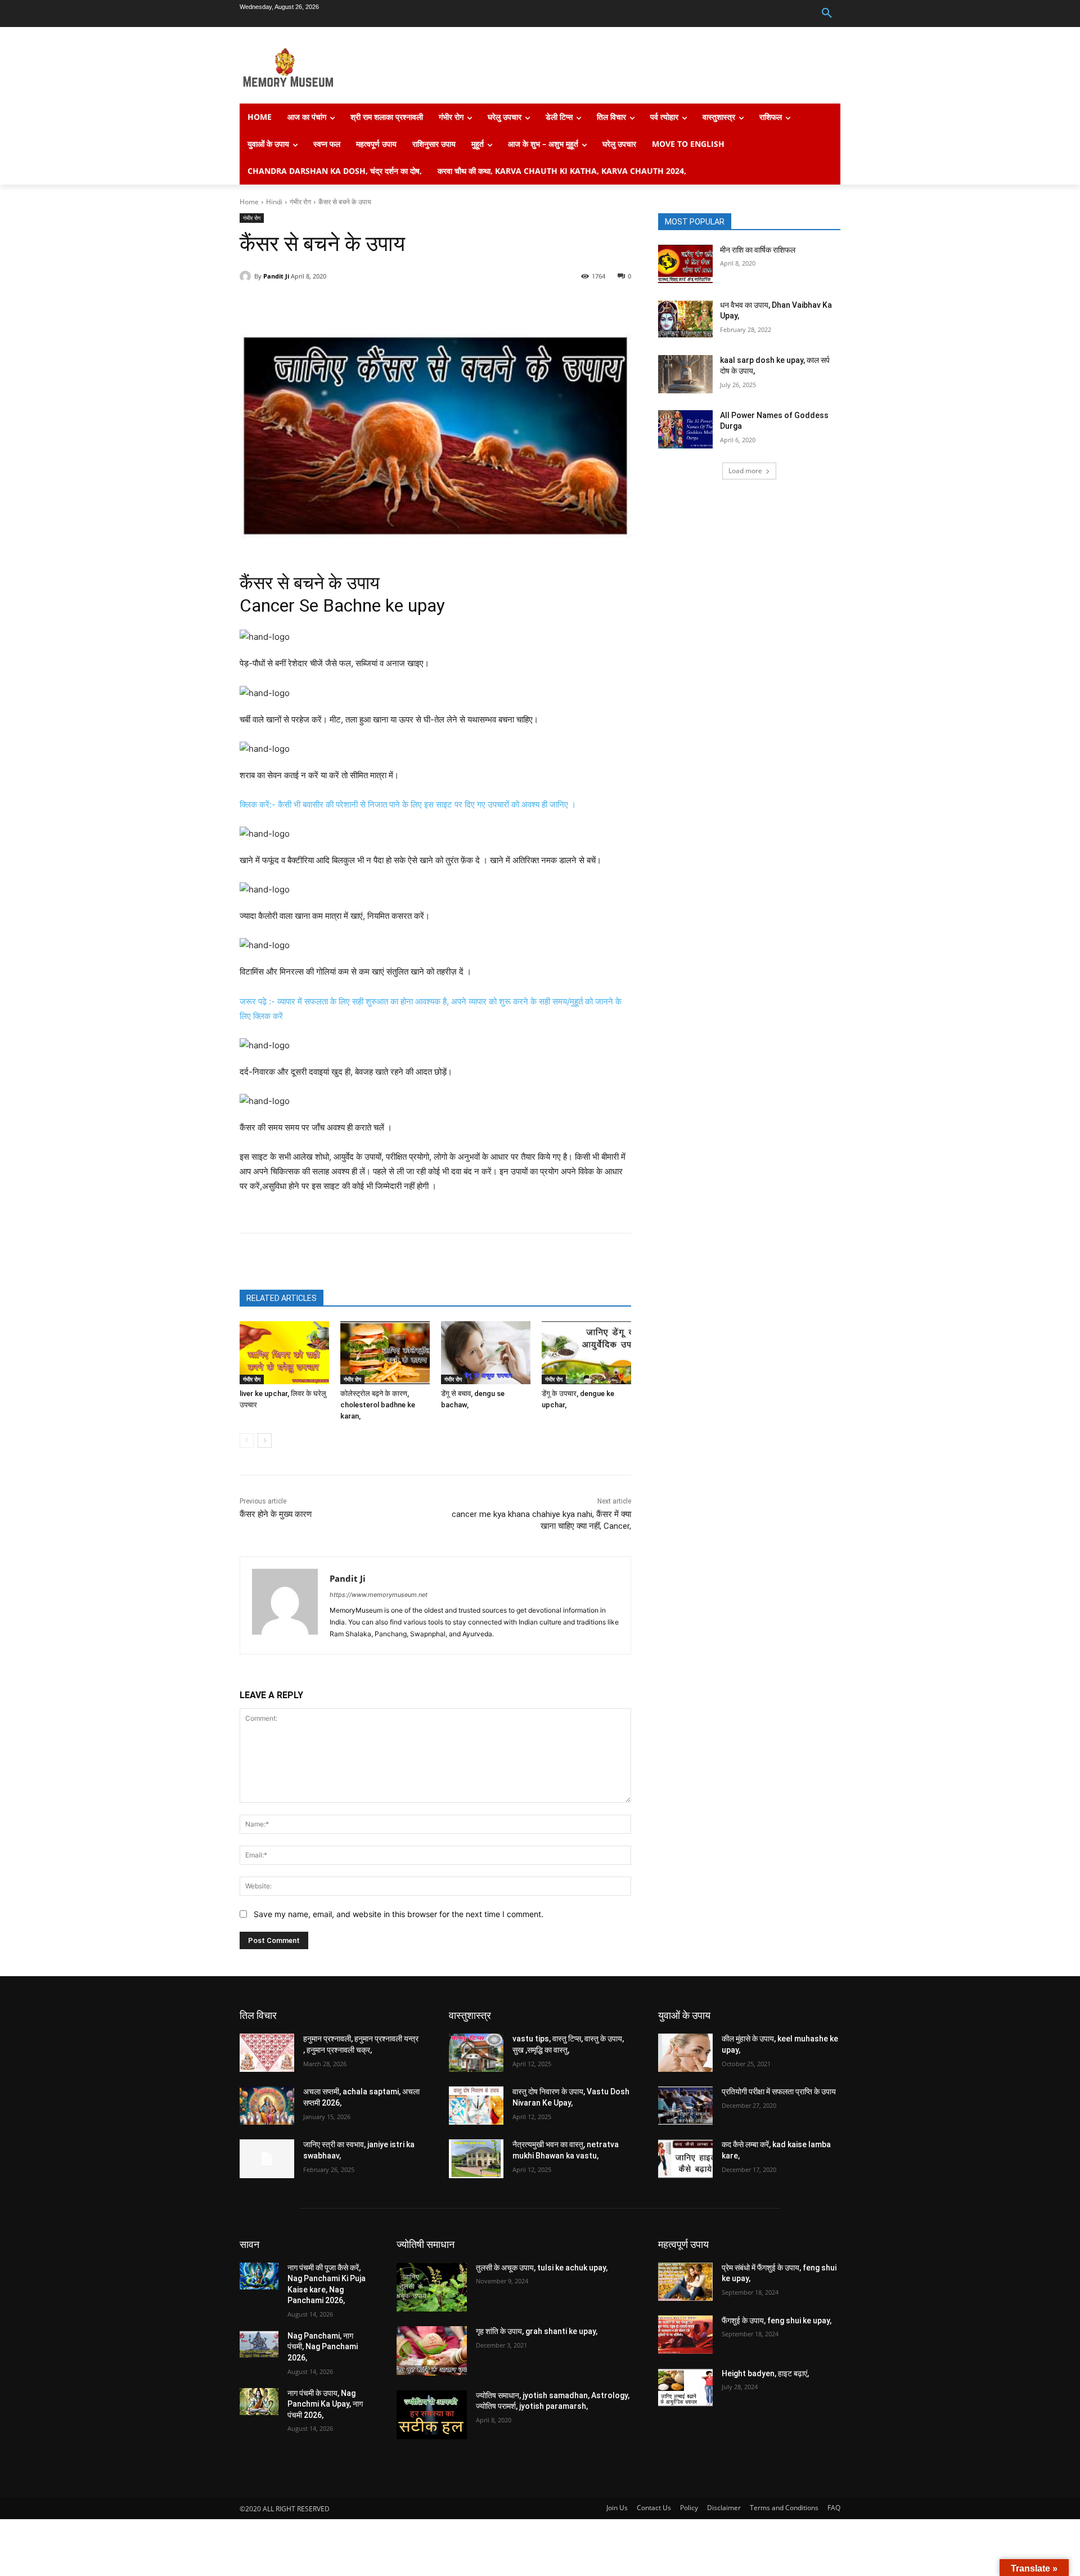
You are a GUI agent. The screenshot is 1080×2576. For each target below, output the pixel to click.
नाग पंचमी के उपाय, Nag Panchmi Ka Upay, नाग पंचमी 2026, (325, 2404)
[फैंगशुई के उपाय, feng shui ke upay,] (685, 2335)
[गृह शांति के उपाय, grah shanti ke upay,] (432, 2351)
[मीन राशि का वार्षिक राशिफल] (685, 264)
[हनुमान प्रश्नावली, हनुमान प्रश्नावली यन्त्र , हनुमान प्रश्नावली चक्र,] (267, 2053)
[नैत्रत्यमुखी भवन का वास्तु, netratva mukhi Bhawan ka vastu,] (476, 2158)
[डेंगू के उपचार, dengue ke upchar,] (586, 1352)
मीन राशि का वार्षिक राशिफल (758, 250)
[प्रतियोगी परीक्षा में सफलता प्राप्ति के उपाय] (685, 2106)
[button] (827, 14)
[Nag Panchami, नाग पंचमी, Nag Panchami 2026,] (259, 2344)
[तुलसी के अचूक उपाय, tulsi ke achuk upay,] (432, 2287)
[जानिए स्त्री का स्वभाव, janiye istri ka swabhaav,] (267, 2158)
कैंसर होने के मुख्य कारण (276, 1514)
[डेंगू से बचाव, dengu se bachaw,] (486, 1352)
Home (249, 202)
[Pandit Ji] (247, 276)
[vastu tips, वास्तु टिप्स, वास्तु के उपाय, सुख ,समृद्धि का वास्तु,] (476, 2053)
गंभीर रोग (300, 202)
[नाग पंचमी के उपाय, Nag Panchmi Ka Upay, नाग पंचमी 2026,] (259, 2402)
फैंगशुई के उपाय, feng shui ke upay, (777, 2321)
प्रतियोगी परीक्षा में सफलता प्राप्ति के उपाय (779, 2092)
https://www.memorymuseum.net (379, 1595)
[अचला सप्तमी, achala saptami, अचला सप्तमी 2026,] (267, 2106)
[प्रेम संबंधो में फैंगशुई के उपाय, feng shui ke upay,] (685, 2282)
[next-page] (265, 1440)
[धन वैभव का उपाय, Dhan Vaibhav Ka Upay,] (685, 319)
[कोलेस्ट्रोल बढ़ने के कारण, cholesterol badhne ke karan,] (385, 1352)
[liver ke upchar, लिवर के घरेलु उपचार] (284, 1352)
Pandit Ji (276, 276)
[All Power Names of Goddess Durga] (685, 429)
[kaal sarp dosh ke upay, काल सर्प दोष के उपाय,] (685, 374)
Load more (745, 471)
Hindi (274, 202)
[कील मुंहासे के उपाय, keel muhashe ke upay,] (685, 2053)
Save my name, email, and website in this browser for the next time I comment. (399, 1914)
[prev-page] (247, 1440)
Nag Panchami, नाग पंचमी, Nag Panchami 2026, (323, 2347)
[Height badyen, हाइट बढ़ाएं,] (685, 2387)
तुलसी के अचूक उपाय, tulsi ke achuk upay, (542, 2268)
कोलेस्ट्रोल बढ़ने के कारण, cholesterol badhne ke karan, (378, 1405)
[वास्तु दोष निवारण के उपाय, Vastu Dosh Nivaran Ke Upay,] (476, 2106)
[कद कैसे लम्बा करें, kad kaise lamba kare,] (685, 2158)
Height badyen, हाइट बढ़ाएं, (765, 2373)
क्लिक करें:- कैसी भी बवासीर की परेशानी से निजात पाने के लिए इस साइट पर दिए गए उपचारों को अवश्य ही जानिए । (408, 804)
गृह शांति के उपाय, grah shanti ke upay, (537, 2331)
